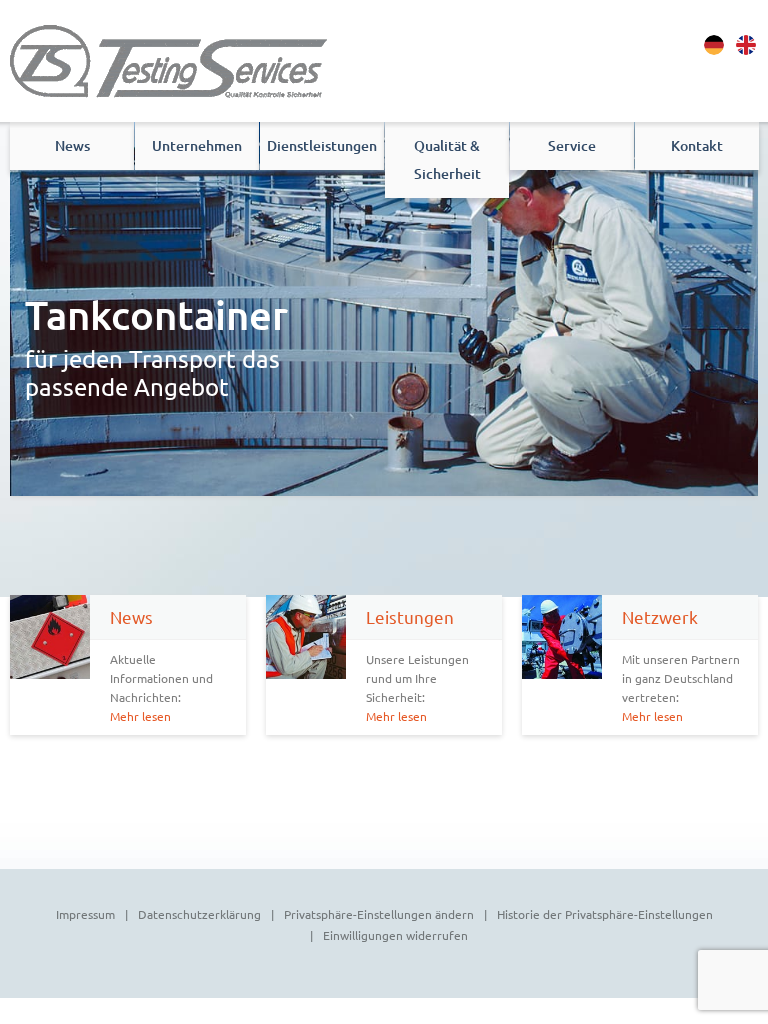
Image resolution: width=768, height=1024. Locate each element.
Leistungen (410, 616)
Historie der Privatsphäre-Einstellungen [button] (605, 914)
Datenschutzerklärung (199, 914)
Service (572, 145)
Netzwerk (660, 616)
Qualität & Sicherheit (447, 159)
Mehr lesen (140, 716)
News (72, 145)
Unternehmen (197, 145)
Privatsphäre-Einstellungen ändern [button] (379, 914)
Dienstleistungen (322, 145)
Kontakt (697, 145)
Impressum (85, 914)
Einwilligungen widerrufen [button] (395, 935)
